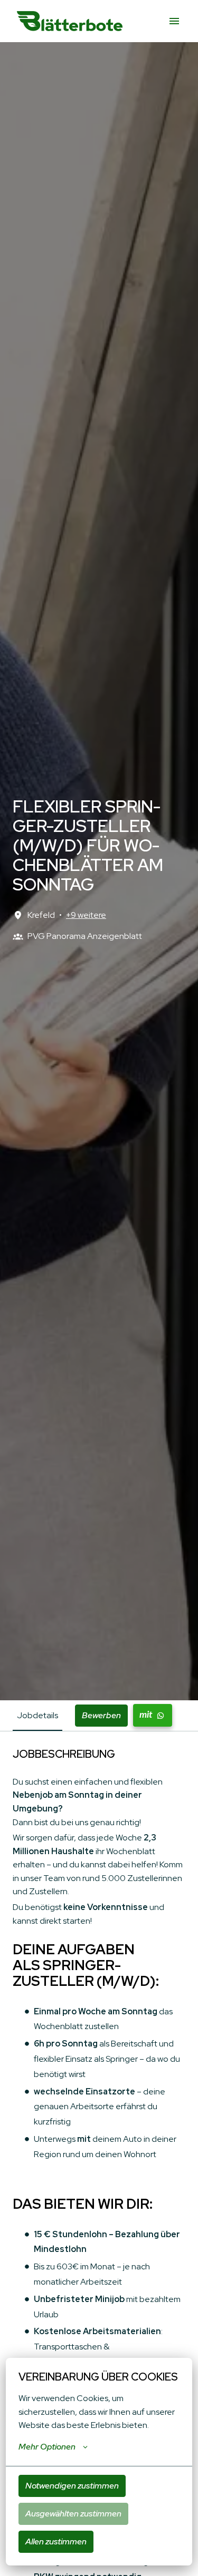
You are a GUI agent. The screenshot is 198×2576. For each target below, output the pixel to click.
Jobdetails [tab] (37, 1715)
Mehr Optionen (47, 2447)
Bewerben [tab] (101, 1715)
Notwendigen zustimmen (72, 2486)
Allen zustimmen (56, 2541)
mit (146, 1715)
